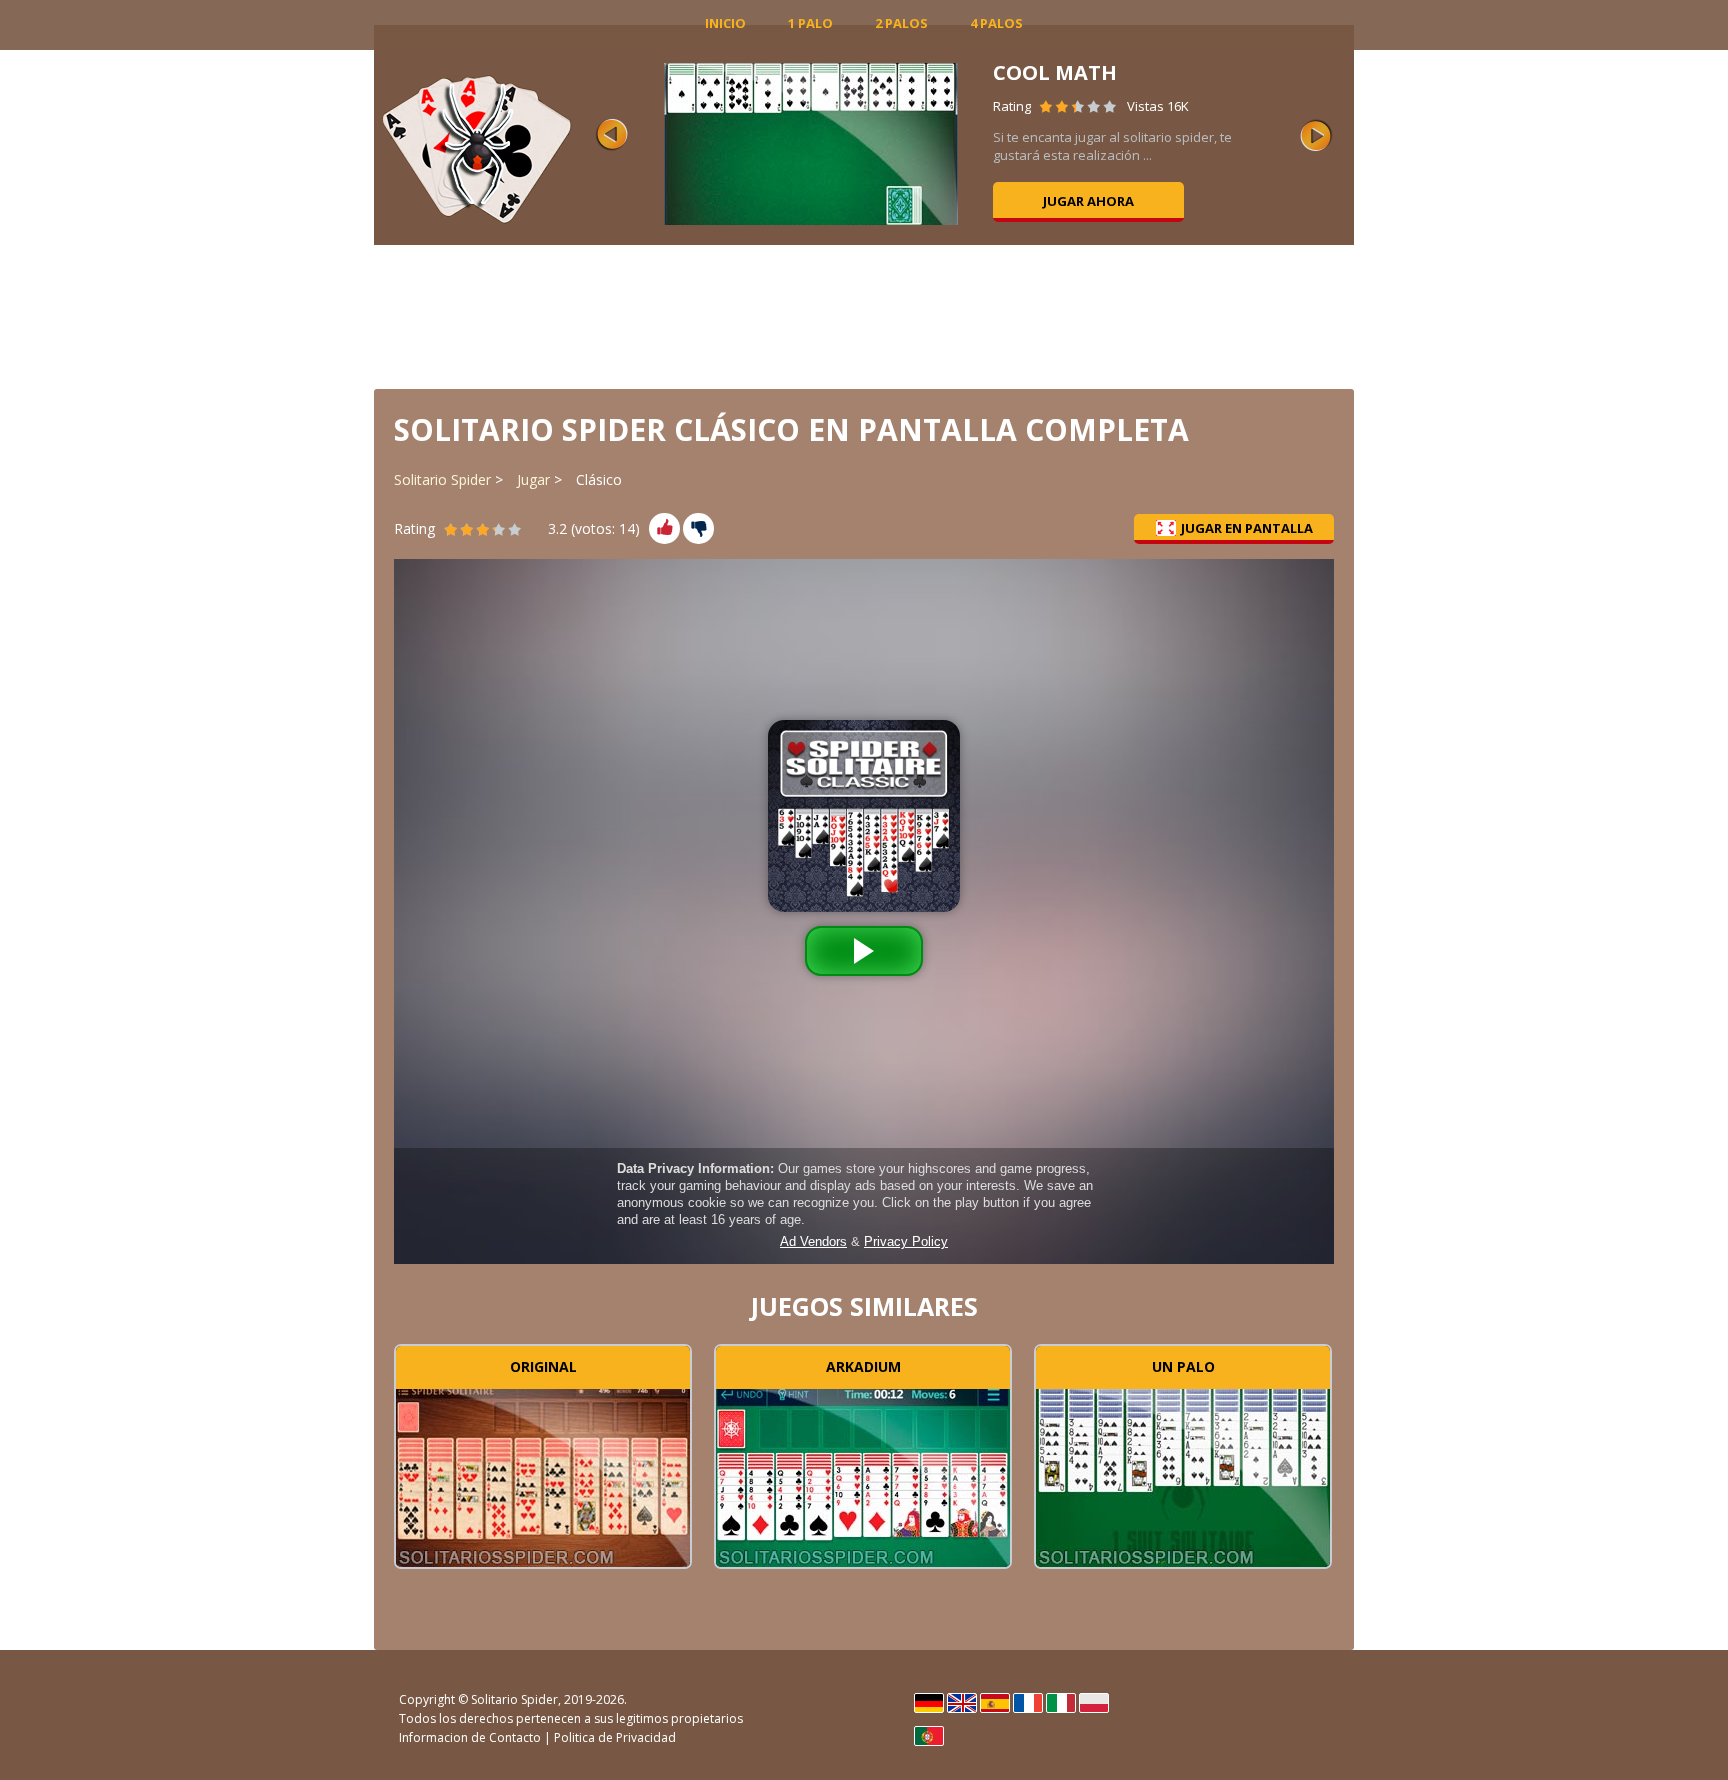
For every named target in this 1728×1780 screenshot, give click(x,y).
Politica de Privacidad (615, 1737)
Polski (1094, 1703)
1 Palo (810, 23)
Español (995, 1703)
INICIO (725, 23)
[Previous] (612, 135)
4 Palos (996, 23)
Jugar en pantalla (1247, 528)
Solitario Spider (442, 479)
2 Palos (901, 23)
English (962, 1703)
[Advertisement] (864, 315)
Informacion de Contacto (470, 1737)
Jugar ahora (1088, 201)
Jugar (533, 479)
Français (1028, 1703)
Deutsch (929, 1703)
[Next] (1316, 135)
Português (929, 1736)
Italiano (1061, 1703)
